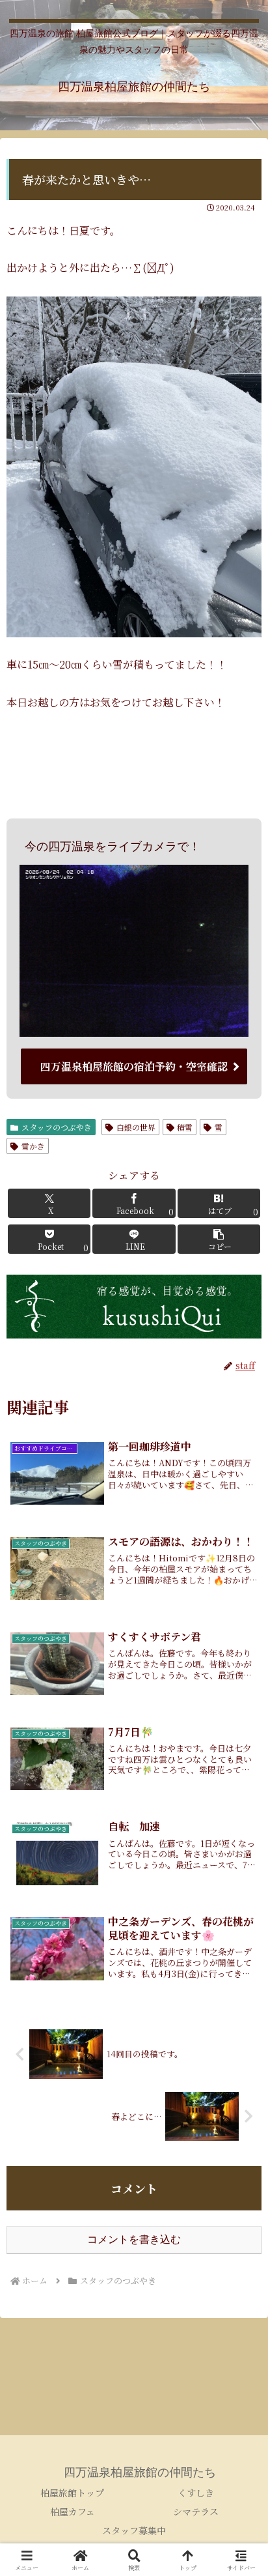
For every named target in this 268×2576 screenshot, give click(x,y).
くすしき (196, 2493)
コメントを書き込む (134, 2239)
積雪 (185, 1127)
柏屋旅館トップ (72, 2493)
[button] (219, 1239)
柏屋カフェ (73, 2511)
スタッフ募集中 (134, 2530)
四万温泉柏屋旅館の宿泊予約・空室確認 (134, 1066)
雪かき (33, 1146)
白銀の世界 (136, 1127)
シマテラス (196, 2511)
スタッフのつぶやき (57, 1127)
